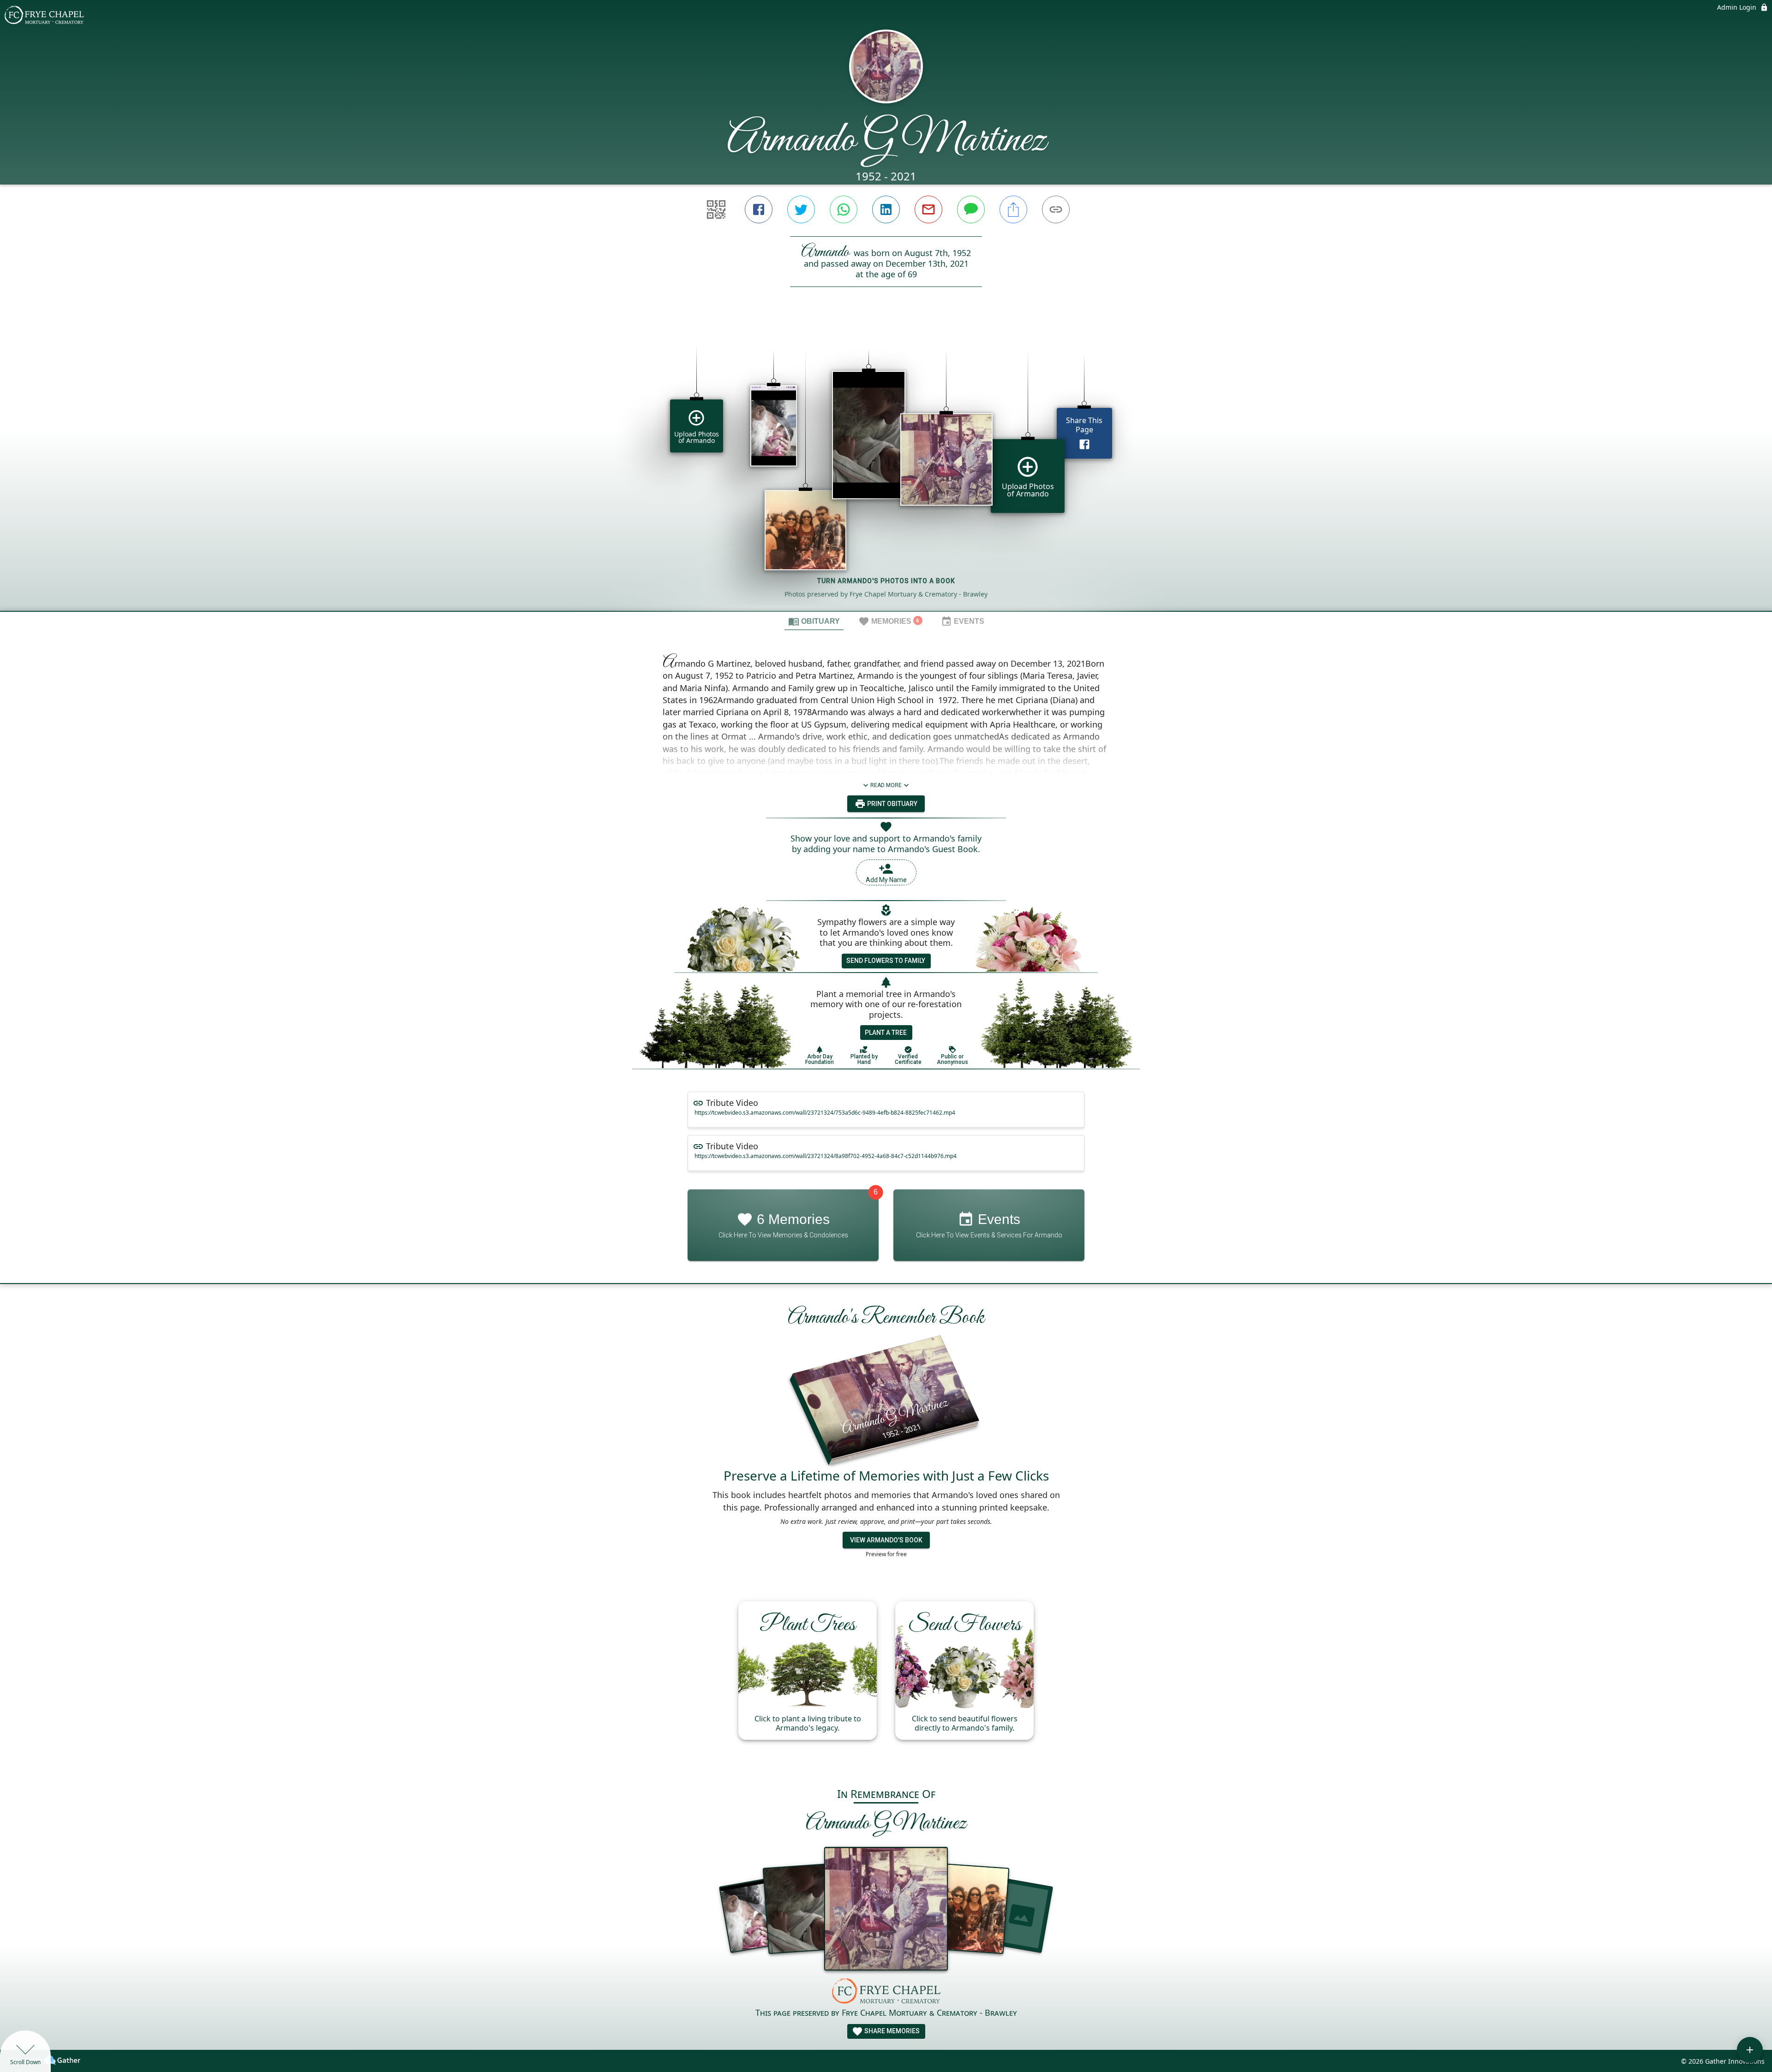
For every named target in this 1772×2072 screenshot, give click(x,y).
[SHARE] (1013, 209)
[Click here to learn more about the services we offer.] (886, 1992)
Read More (886, 785)
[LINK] (1056, 209)
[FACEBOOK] (759, 209)
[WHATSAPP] (844, 209)
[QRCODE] (716, 209)
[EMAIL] (928, 209)
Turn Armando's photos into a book (886, 581)
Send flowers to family (886, 961)
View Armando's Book (886, 1540)
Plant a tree (886, 1033)
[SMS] (971, 209)
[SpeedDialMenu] (1750, 2050)
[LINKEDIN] (886, 209)
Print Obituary (892, 804)
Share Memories (891, 2031)
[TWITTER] (801, 209)
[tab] (814, 621)
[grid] (886, 465)
